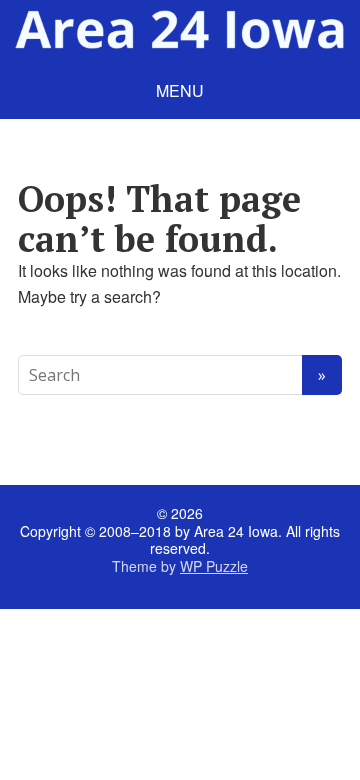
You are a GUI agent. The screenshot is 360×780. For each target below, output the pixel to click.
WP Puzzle (214, 566)
